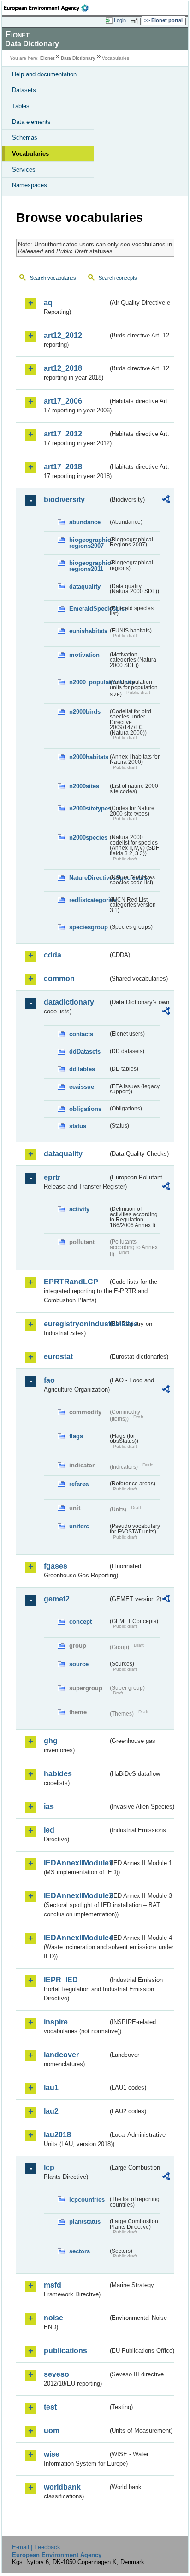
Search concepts (118, 278)
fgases (56, 1566)
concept (80, 1622)
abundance (85, 522)
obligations (85, 1109)
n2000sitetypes (89, 808)
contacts (81, 1034)
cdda (53, 955)
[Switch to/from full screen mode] (136, 21)
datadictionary (69, 1002)
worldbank (62, 2487)
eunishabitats (88, 631)
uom (52, 2431)
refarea (79, 1484)
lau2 (51, 2111)
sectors (80, 2251)
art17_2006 (63, 401)
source (79, 1664)
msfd (53, 2285)
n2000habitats (89, 757)
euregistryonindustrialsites (76, 1324)
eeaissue (82, 1087)
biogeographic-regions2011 (89, 566)
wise (52, 2454)
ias (49, 1806)
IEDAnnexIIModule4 (76, 1938)
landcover (61, 2055)
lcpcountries (87, 2199)
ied (49, 1830)
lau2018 (57, 2135)
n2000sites (84, 786)
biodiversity (64, 500)
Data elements (31, 122)
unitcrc (79, 1526)
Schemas (25, 138)
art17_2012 (63, 434)
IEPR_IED (61, 1980)
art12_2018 (63, 368)
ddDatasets (85, 1052)
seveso (56, 2374)
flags (76, 1436)
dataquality (85, 586)
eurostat (58, 1357)
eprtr (52, 1177)
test (50, 2407)
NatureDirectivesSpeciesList (89, 878)
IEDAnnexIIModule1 (76, 1863)
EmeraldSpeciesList (89, 609)
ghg (51, 1741)
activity (79, 1209)
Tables (21, 106)
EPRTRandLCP (71, 1282)
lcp (49, 2168)
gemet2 (57, 1599)
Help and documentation (44, 74)
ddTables (82, 1069)
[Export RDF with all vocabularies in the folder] (166, 500)
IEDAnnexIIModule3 (76, 1896)
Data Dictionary (78, 58)
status (78, 1126)
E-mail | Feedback (36, 2547)
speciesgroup (89, 927)
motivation (84, 655)
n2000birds (85, 712)
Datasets (24, 90)
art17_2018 (63, 467)
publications (65, 2351)
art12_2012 (63, 335)
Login (120, 20)
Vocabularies (30, 154)
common (59, 978)
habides (58, 1774)
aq (48, 303)
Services (24, 169)
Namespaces (30, 185)
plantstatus (85, 2222)
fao (49, 1380)
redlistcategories (89, 900)
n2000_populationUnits (89, 682)
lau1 (51, 2088)
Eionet (47, 58)
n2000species (88, 837)
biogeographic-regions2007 (89, 543)
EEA (49, 8)
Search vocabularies (53, 278)
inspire (56, 2022)
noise (53, 2318)
